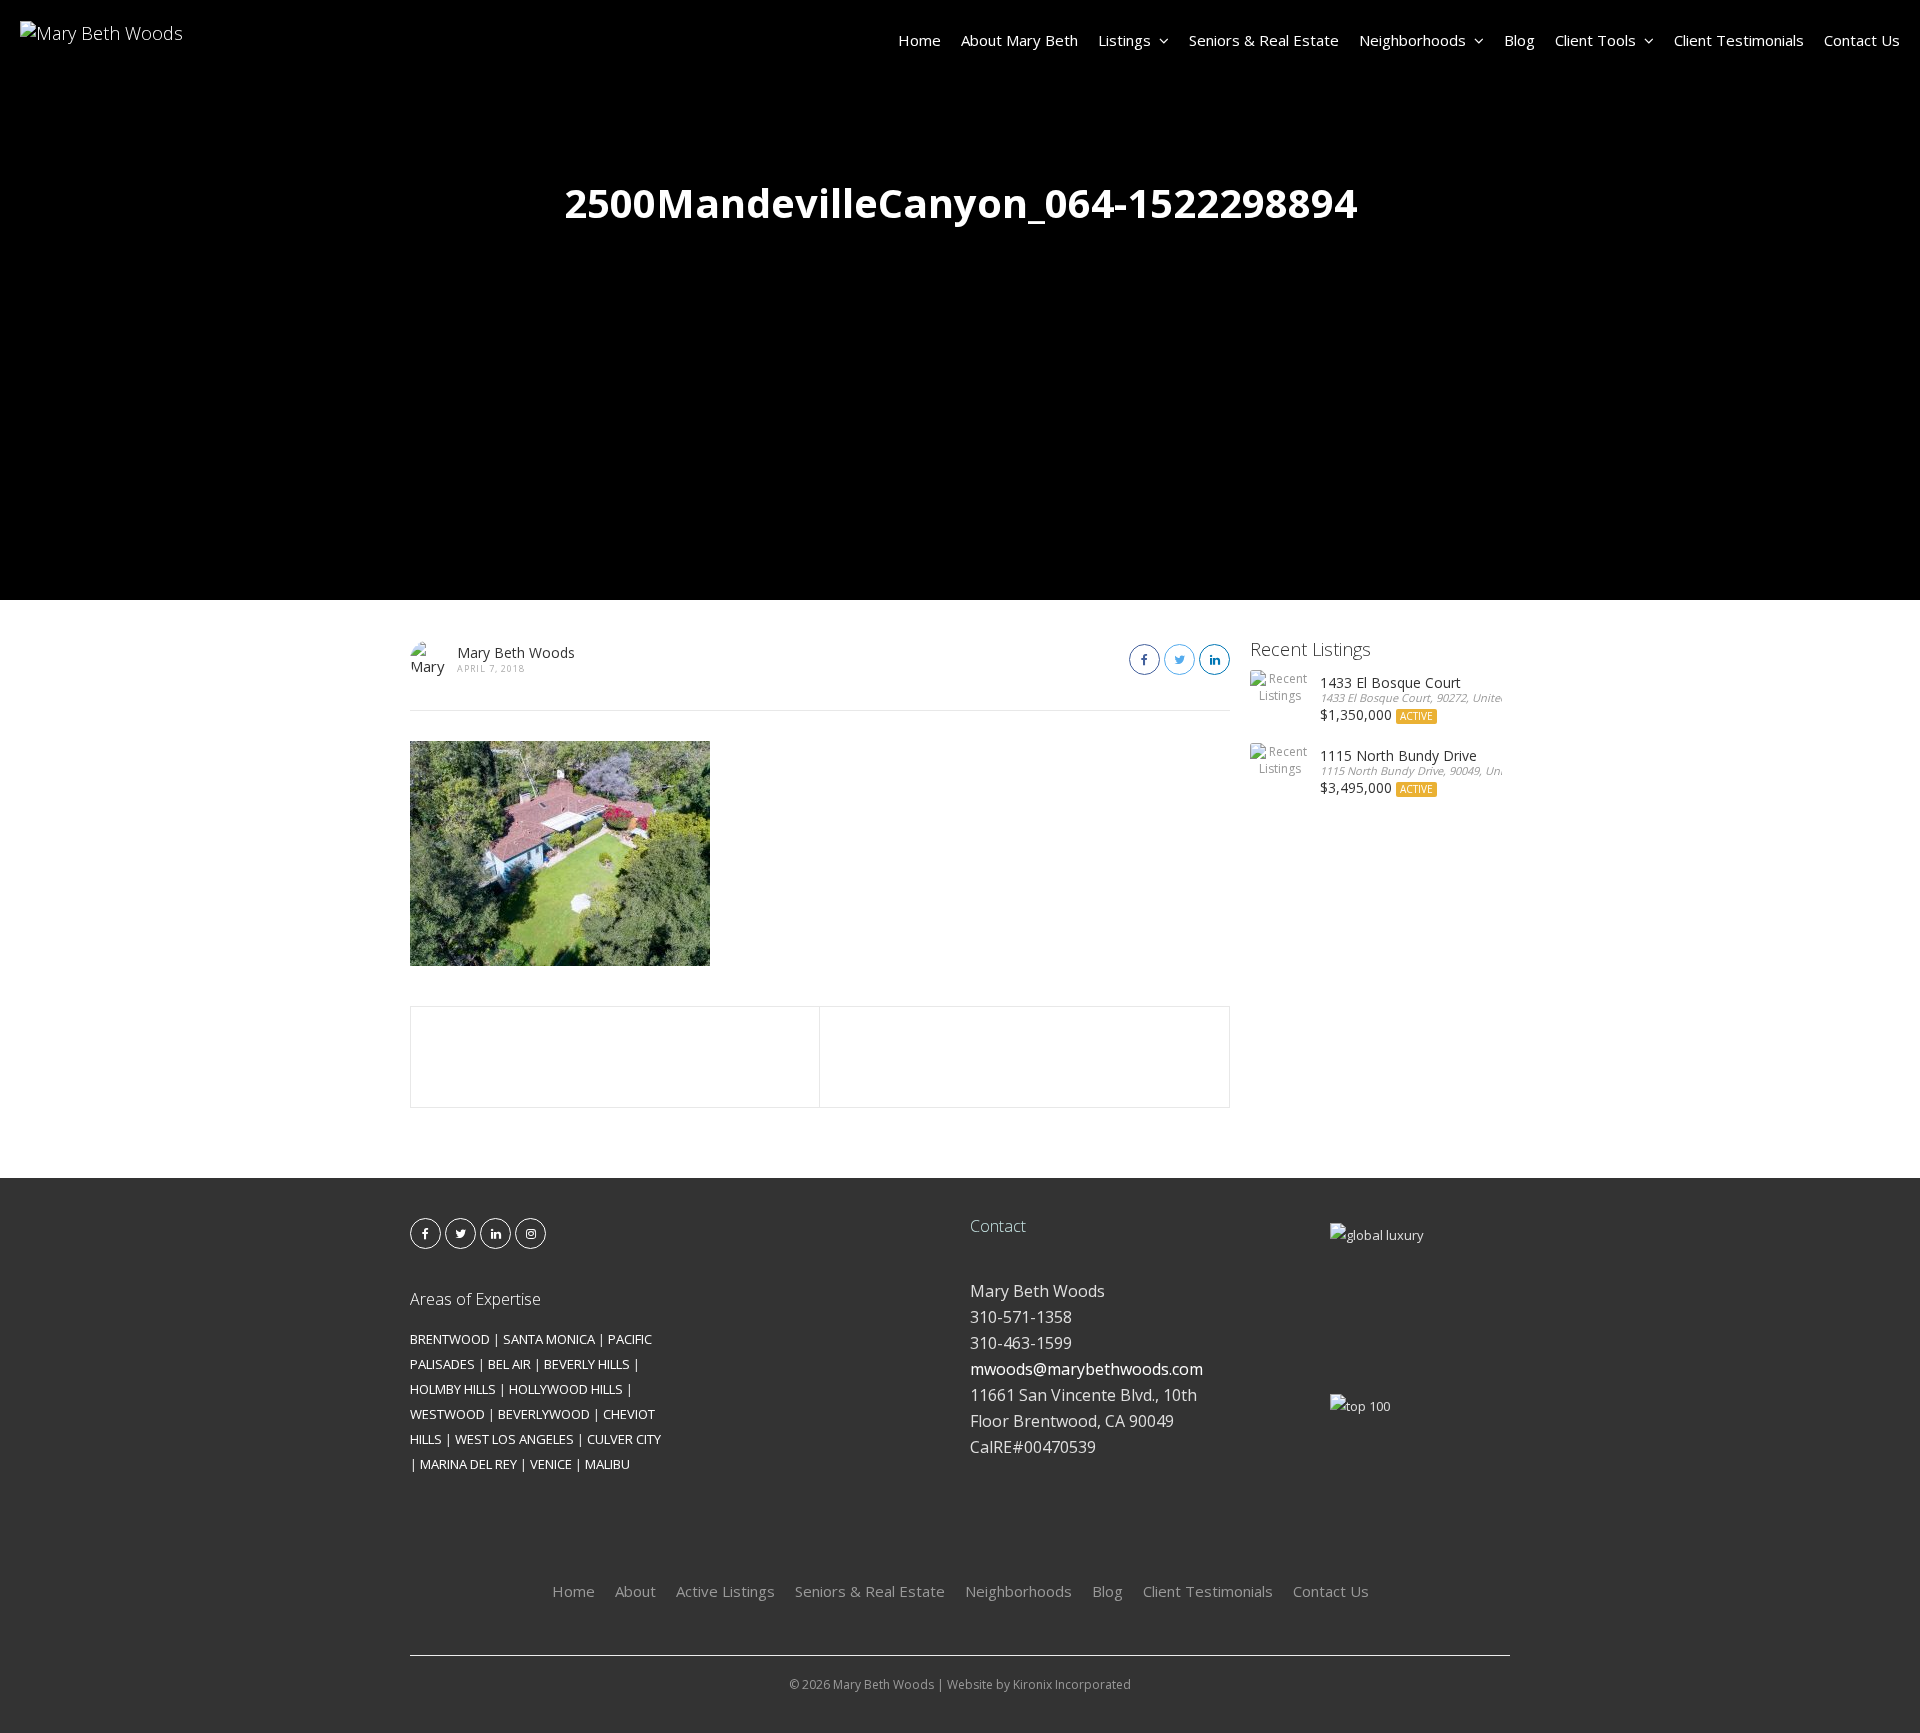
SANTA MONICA (549, 1339)
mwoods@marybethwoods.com (1086, 1369)
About (635, 1591)
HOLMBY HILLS (453, 1389)
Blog (1519, 40)
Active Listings (725, 1591)
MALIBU (607, 1464)
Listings (1124, 40)
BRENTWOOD (450, 1339)
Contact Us (1862, 40)
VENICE (551, 1464)
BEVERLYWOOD (544, 1414)
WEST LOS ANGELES (514, 1439)
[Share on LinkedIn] (1214, 659)
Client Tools (1595, 40)
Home (919, 40)
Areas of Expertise (475, 1299)
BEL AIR (509, 1364)
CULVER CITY (624, 1439)
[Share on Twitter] (1179, 659)
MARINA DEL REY (468, 1464)
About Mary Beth (1019, 40)
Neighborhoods (1412, 40)
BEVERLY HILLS (587, 1364)
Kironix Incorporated (1072, 1684)
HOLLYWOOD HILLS (566, 1389)
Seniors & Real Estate (1264, 40)
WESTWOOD (447, 1414)
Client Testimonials (1739, 40)
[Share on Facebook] (1144, 659)
